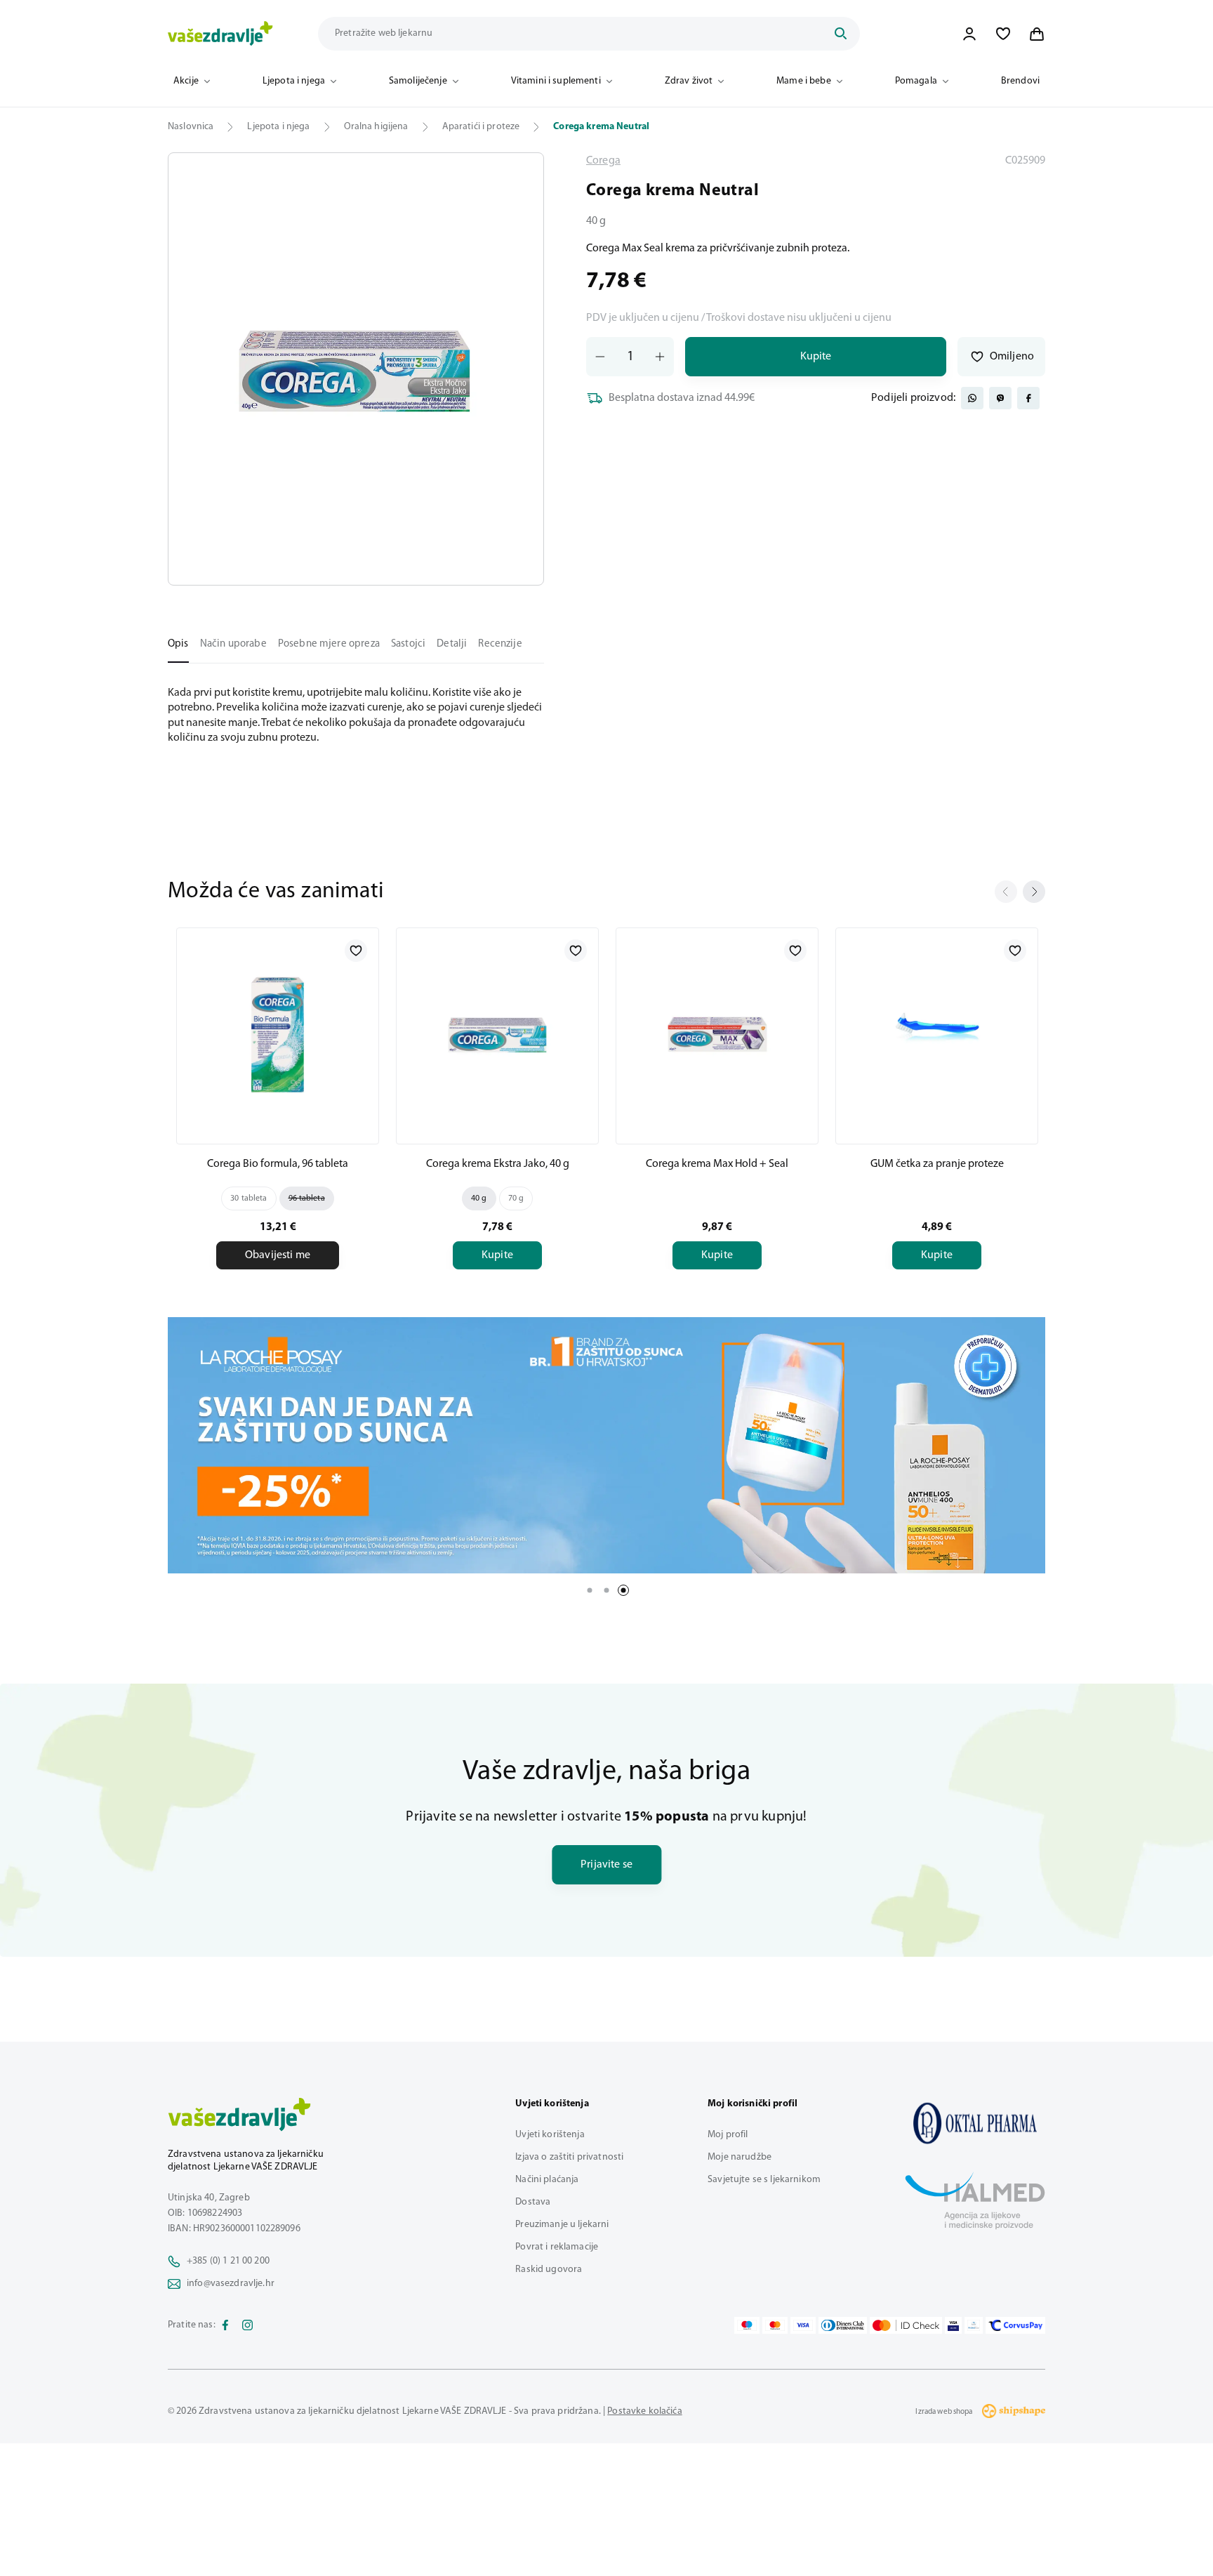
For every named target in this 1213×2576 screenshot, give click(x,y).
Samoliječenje (418, 81)
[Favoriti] (1003, 34)
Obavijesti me (278, 1255)
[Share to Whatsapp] (972, 398)
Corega (603, 161)
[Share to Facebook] (1028, 398)
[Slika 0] (356, 369)
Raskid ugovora (549, 2270)
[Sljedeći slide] (1034, 892)
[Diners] (843, 2325)
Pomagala (916, 81)
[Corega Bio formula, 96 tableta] (278, 1033)
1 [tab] (590, 1590)
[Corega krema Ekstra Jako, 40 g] (497, 1033)
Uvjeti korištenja (550, 2135)
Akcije (186, 81)
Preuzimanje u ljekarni (562, 2225)
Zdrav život (689, 81)
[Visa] (803, 2325)
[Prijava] (969, 34)
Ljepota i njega (294, 81)
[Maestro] (747, 2325)
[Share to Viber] (1000, 398)
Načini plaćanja (547, 2180)
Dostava (533, 2202)
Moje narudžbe (740, 2157)
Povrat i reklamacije (557, 2247)
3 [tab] (623, 1590)
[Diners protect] (973, 2325)
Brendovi (1020, 81)
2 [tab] (606, 1590)
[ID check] (906, 2325)
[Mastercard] (775, 2325)
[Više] (606, 1445)
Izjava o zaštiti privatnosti (569, 2157)
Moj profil (728, 2135)
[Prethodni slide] (1006, 892)
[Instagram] (248, 2325)
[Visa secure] (953, 2325)
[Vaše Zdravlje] (220, 34)
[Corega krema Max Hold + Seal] (717, 1033)
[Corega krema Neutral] (975, 2123)
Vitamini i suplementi (556, 81)
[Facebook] (225, 2325)
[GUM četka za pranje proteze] (937, 1033)
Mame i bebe (804, 81)
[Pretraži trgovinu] (840, 34)
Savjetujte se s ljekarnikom (764, 2180)
